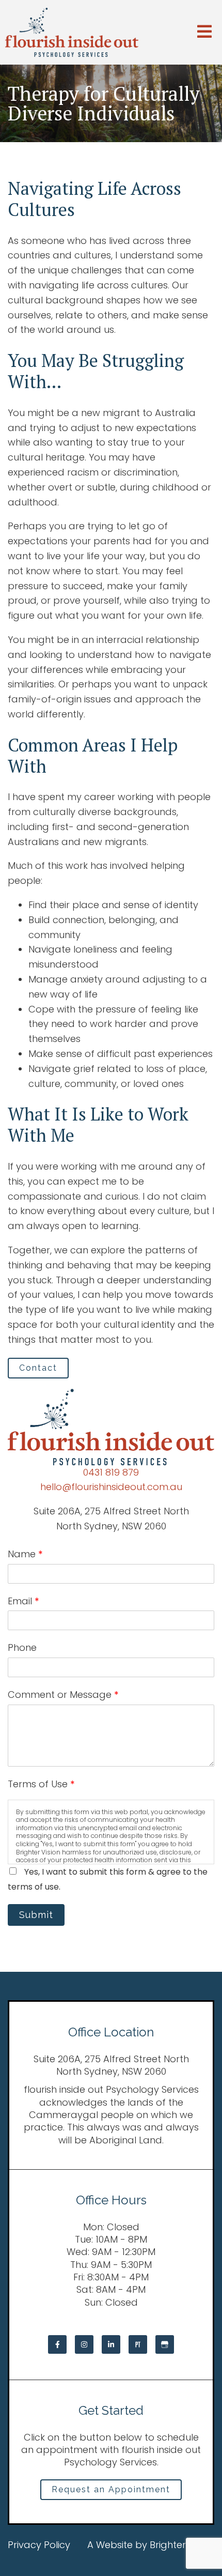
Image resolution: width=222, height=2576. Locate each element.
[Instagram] (84, 2344)
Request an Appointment (111, 2489)
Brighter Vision (182, 2545)
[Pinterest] (138, 2344)
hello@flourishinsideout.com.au (111, 1487)
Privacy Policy (39, 2545)
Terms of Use (41, 1784)
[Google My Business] (165, 2344)
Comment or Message (63, 1695)
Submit (36, 1915)
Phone (22, 1647)
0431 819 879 (111, 1472)
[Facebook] (57, 2344)
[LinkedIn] (111, 2344)
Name (25, 1554)
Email (23, 1601)
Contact (38, 1368)
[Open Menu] (204, 32)
